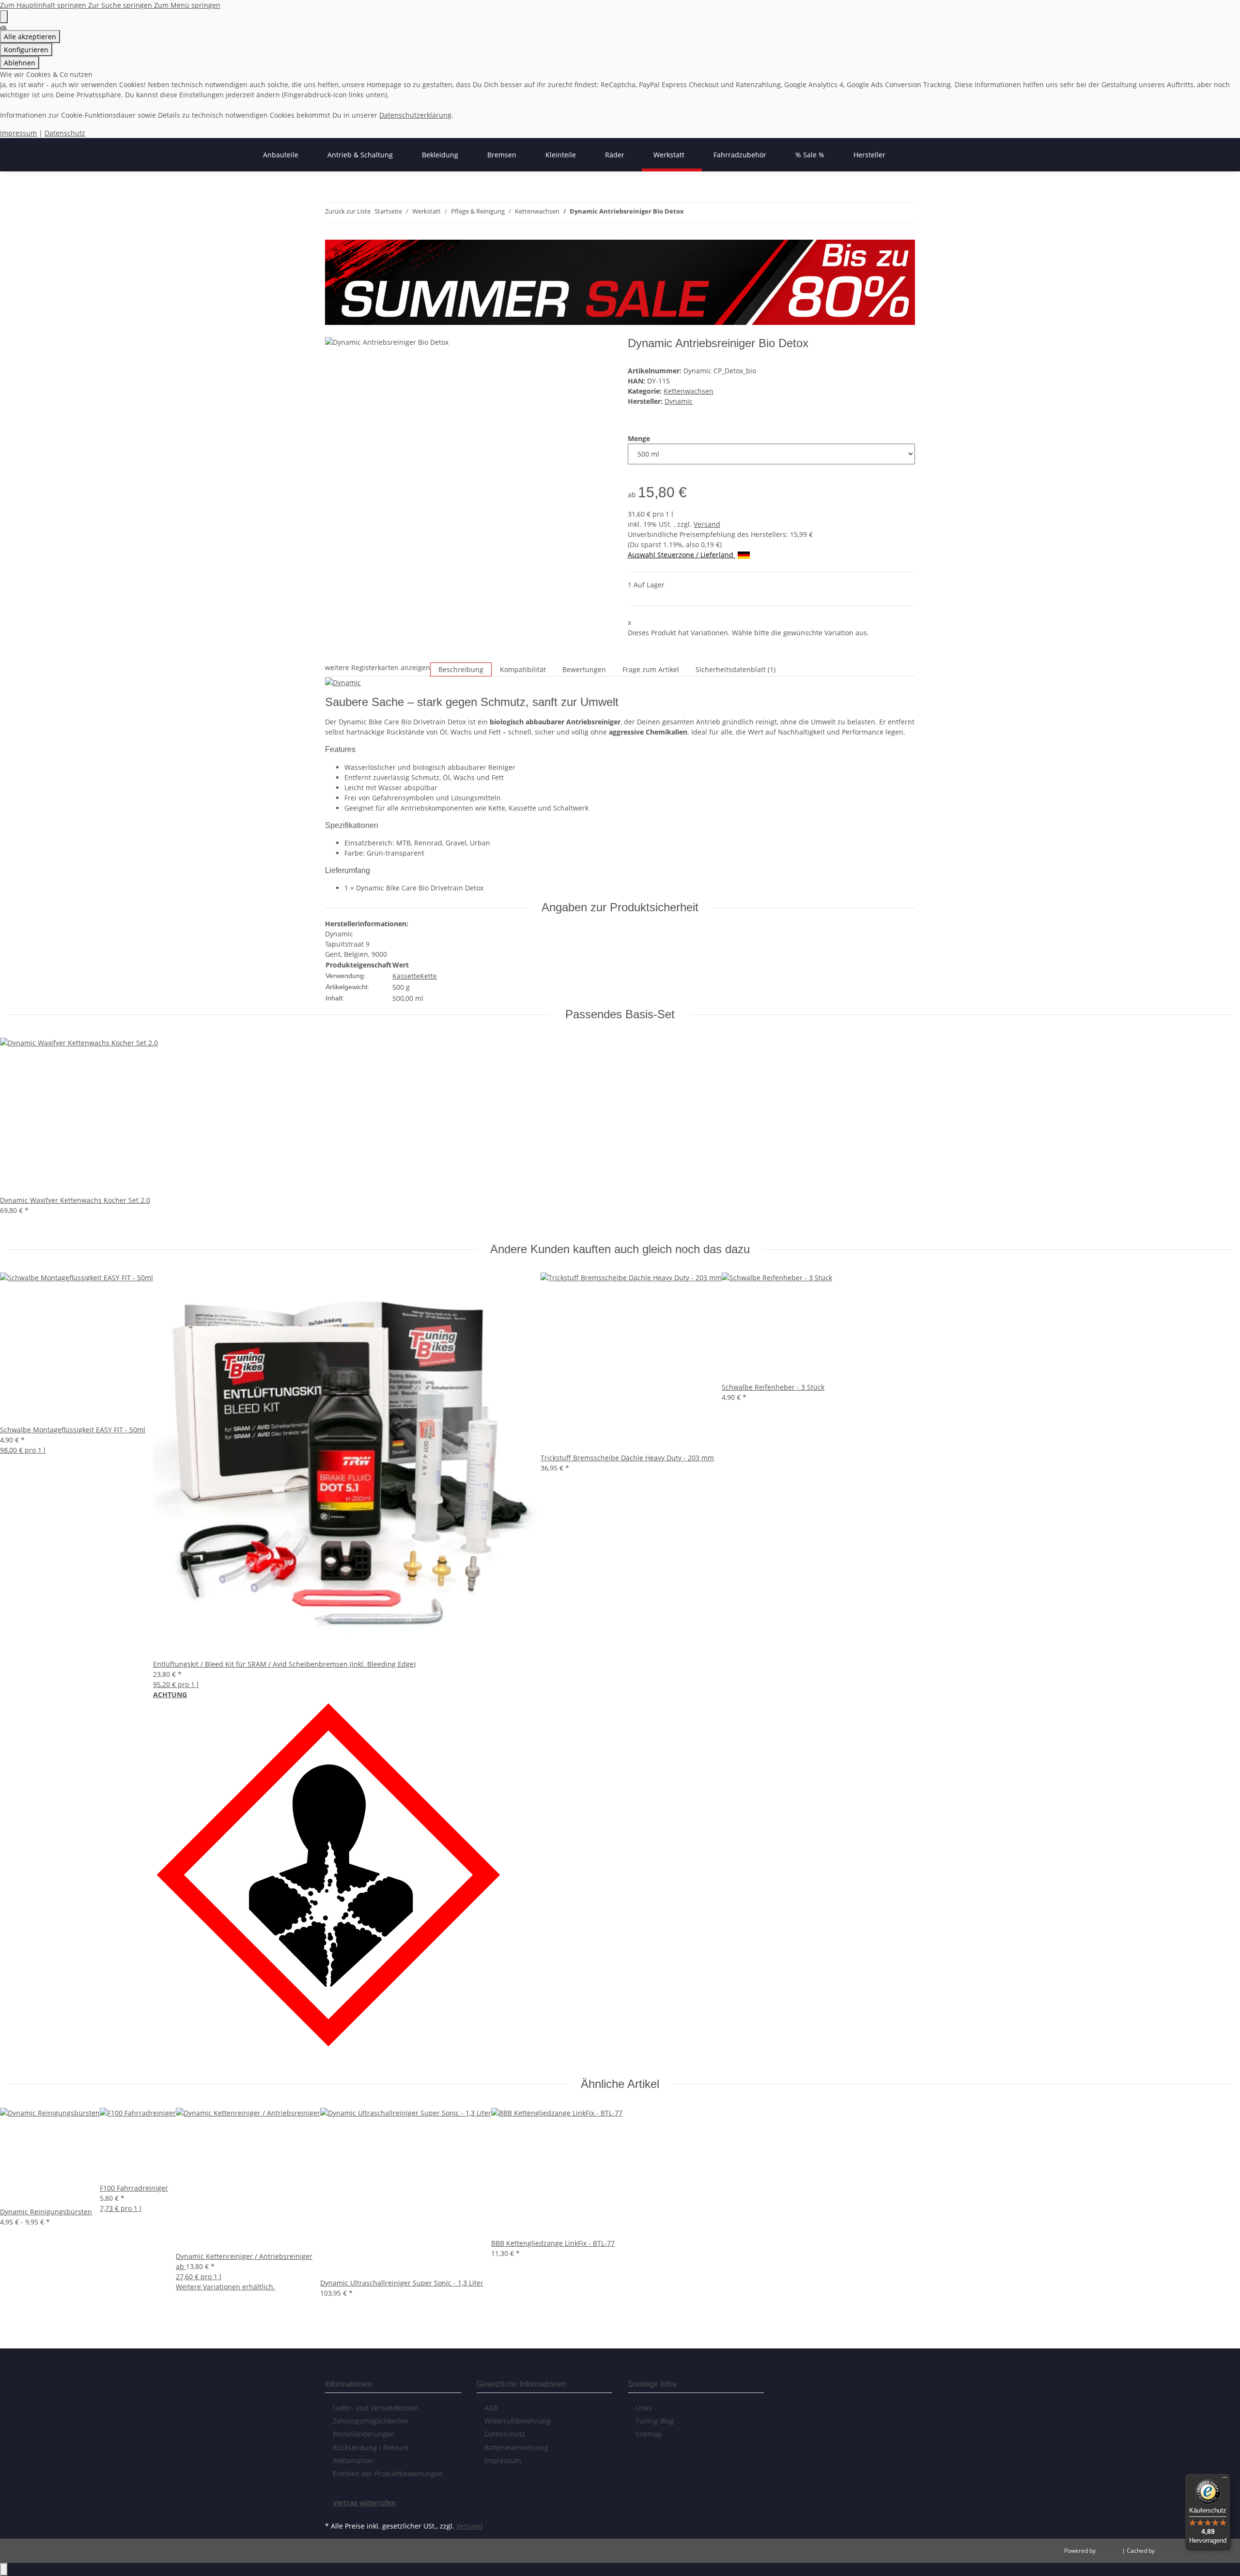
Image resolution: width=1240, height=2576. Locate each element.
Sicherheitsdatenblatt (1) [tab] (736, 669)
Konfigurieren (26, 50)
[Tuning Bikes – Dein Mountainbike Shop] (240, 155)
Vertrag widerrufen (364, 2503)
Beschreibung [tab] (461, 669)
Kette (428, 976)
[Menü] (1224, 2480)
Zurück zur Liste (348, 211)
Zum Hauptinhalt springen (44, 5)
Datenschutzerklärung (415, 115)
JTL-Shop (1109, 2551)
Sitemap (649, 2434)
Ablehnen (20, 63)
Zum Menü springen (187, 5)
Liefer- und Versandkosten (376, 2408)
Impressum (18, 133)
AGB (491, 2408)
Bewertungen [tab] (584, 669)
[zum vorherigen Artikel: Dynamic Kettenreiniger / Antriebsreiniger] (692, 213)
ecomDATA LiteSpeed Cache (1194, 2551)
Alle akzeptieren (30, 37)
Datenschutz (65, 133)
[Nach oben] (4, 2569)
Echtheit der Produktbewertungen (388, 2474)
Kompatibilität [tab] (523, 669)
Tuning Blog (655, 2421)
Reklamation (353, 2461)
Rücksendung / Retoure (371, 2447)
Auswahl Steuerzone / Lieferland (682, 555)
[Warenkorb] (333, 331)
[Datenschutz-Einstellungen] (4, 17)
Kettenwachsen (689, 391)
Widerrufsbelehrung (518, 2421)
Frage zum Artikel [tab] (651, 669)
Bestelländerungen (364, 2434)
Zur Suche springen (121, 5)
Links (644, 2408)
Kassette (406, 976)
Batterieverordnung (516, 2447)
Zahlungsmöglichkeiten (371, 2421)
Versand (707, 524)
